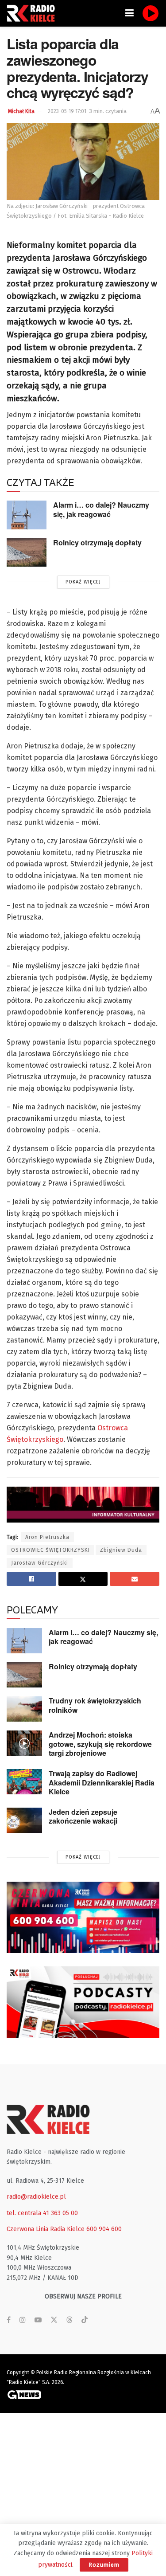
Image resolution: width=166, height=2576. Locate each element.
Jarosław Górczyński (40, 1563)
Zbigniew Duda (121, 1550)
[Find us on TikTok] (85, 2320)
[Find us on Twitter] (54, 2320)
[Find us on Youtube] (38, 2320)
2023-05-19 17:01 (67, 111)
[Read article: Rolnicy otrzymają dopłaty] (27, 552)
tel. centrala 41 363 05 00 (42, 2213)
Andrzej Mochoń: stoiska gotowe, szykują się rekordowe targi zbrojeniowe (100, 1744)
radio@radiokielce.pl (36, 2197)
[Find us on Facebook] (9, 2320)
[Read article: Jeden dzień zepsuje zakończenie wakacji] (24, 1820)
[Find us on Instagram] (23, 2320)
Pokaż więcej (83, 582)
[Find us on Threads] (69, 2320)
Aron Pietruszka (47, 1537)
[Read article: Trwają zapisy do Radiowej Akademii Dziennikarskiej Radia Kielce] (24, 1782)
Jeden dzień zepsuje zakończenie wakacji (83, 1817)
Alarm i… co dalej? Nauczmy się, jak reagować (101, 509)
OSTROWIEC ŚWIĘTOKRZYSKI (50, 1550)
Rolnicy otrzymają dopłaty (97, 542)
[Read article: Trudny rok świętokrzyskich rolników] (24, 1709)
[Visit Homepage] (33, 13)
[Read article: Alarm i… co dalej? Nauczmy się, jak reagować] (27, 515)
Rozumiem (104, 2565)
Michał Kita (21, 111)
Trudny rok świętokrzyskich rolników (95, 1705)
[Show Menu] (129, 13)
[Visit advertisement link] (83, 1917)
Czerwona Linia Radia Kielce (46, 2229)
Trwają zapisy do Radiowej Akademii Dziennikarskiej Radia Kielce (102, 1782)
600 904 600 (104, 2229)
